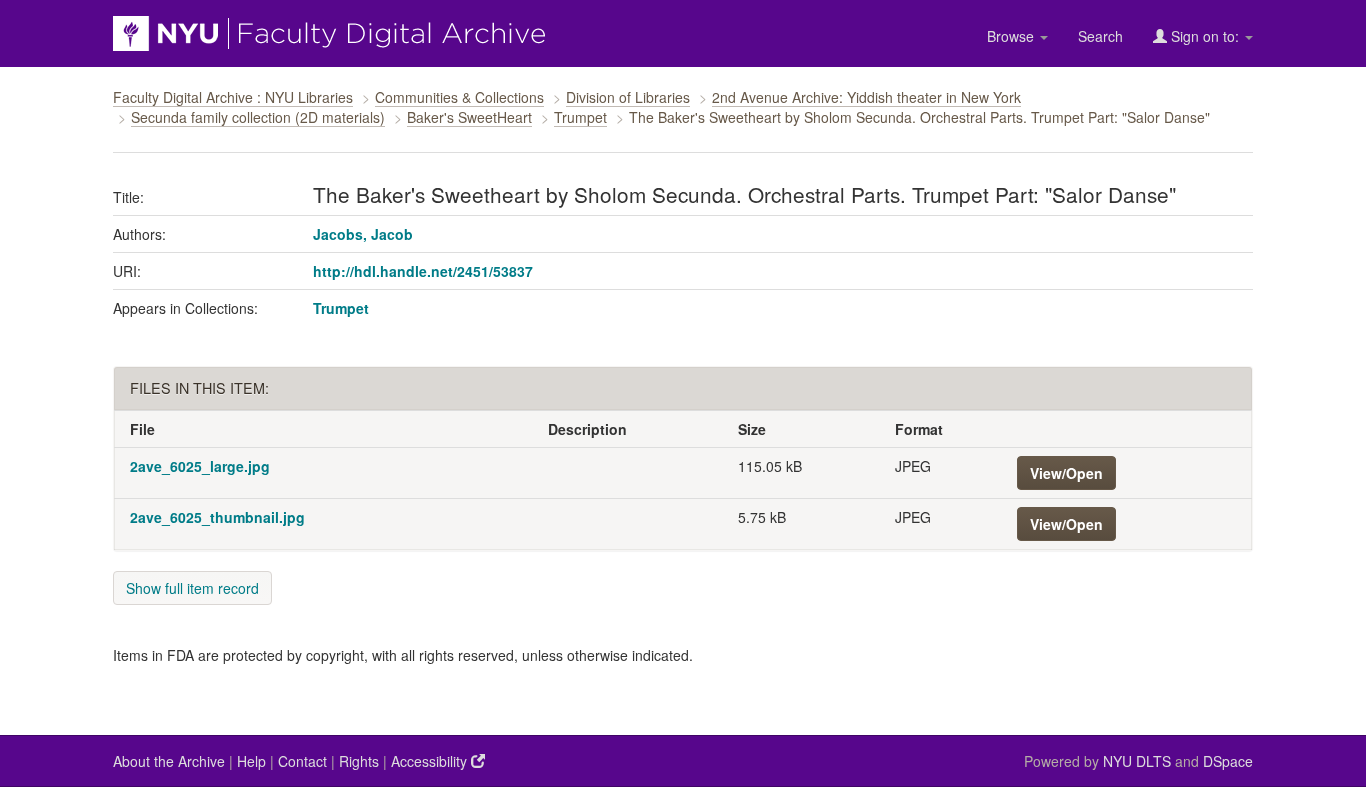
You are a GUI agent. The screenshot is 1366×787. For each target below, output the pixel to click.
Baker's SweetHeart (469, 117)
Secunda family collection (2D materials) (258, 117)
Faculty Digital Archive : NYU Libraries (233, 97)
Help (251, 761)
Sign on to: (1205, 36)
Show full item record (192, 588)
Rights (359, 761)
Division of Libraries (628, 97)
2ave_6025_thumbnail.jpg (217, 517)
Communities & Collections (459, 97)
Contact (302, 761)
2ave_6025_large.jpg (200, 466)
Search (1100, 36)
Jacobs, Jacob (363, 234)
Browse (1012, 36)
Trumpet (580, 117)
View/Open (1066, 473)
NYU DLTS (1137, 761)
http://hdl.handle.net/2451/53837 (423, 271)
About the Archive (169, 761)
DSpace (1228, 761)
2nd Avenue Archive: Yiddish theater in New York (866, 97)
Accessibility (431, 761)
